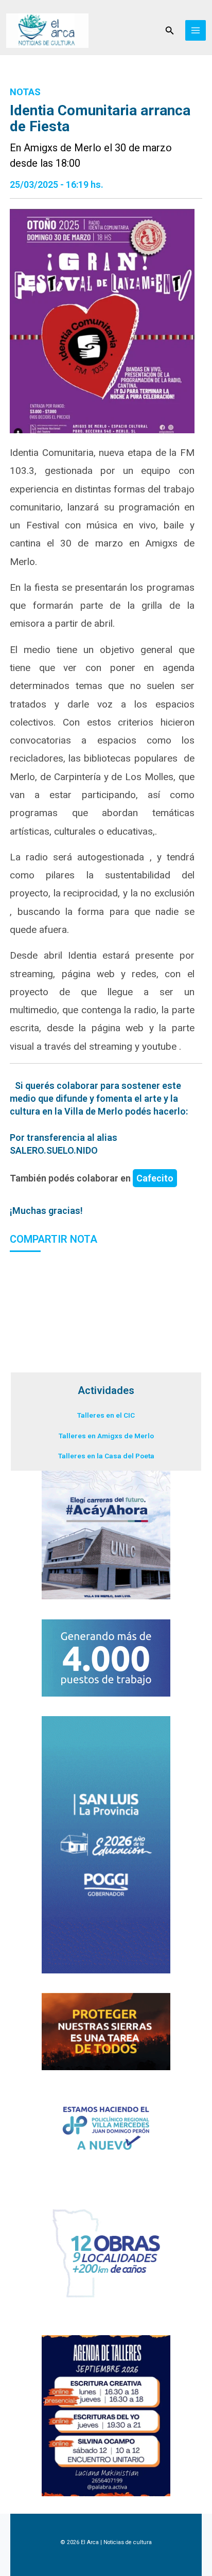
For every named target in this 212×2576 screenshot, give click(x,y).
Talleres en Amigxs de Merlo (106, 1436)
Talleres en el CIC (106, 1415)
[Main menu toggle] (196, 31)
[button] (170, 31)
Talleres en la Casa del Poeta (106, 1456)
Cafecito (155, 1178)
